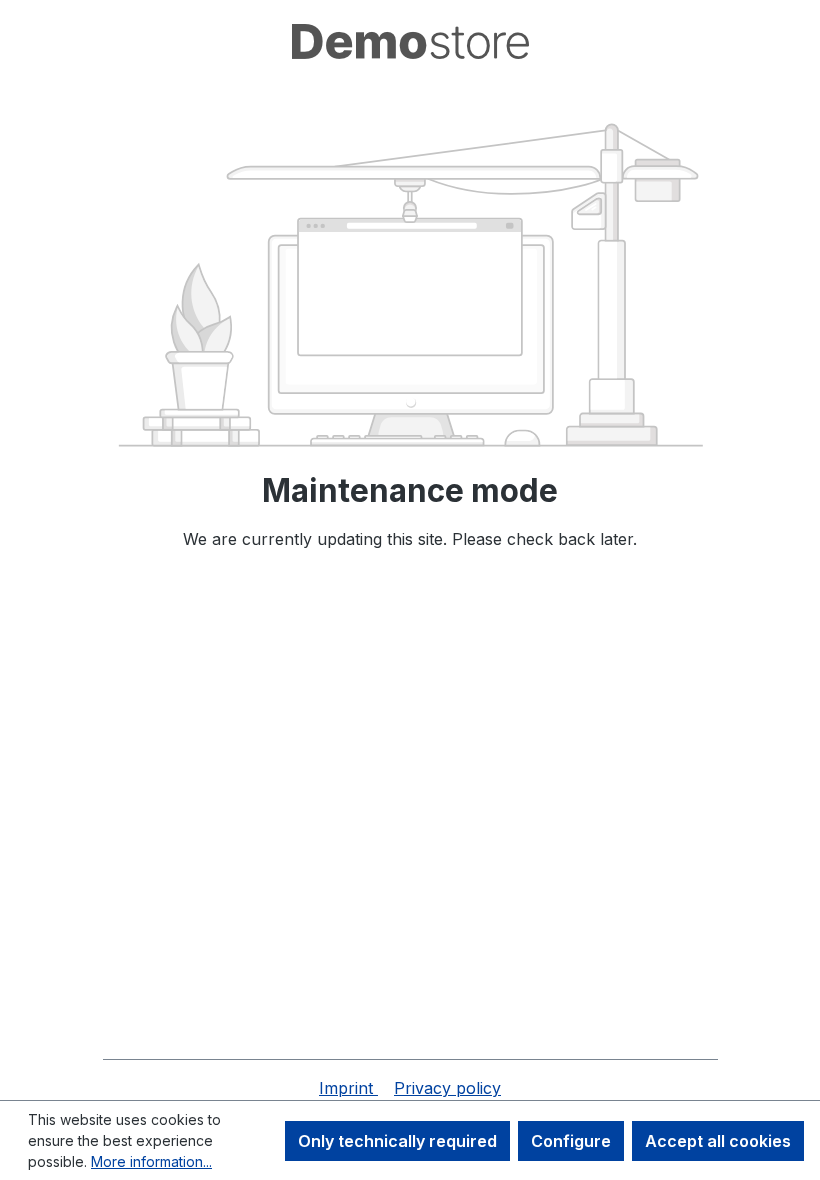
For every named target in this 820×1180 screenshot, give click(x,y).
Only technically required (397, 1141)
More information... (151, 1161)
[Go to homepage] (410, 41)
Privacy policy (447, 1088)
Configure (571, 1141)
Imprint (348, 1088)
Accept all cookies (718, 1141)
